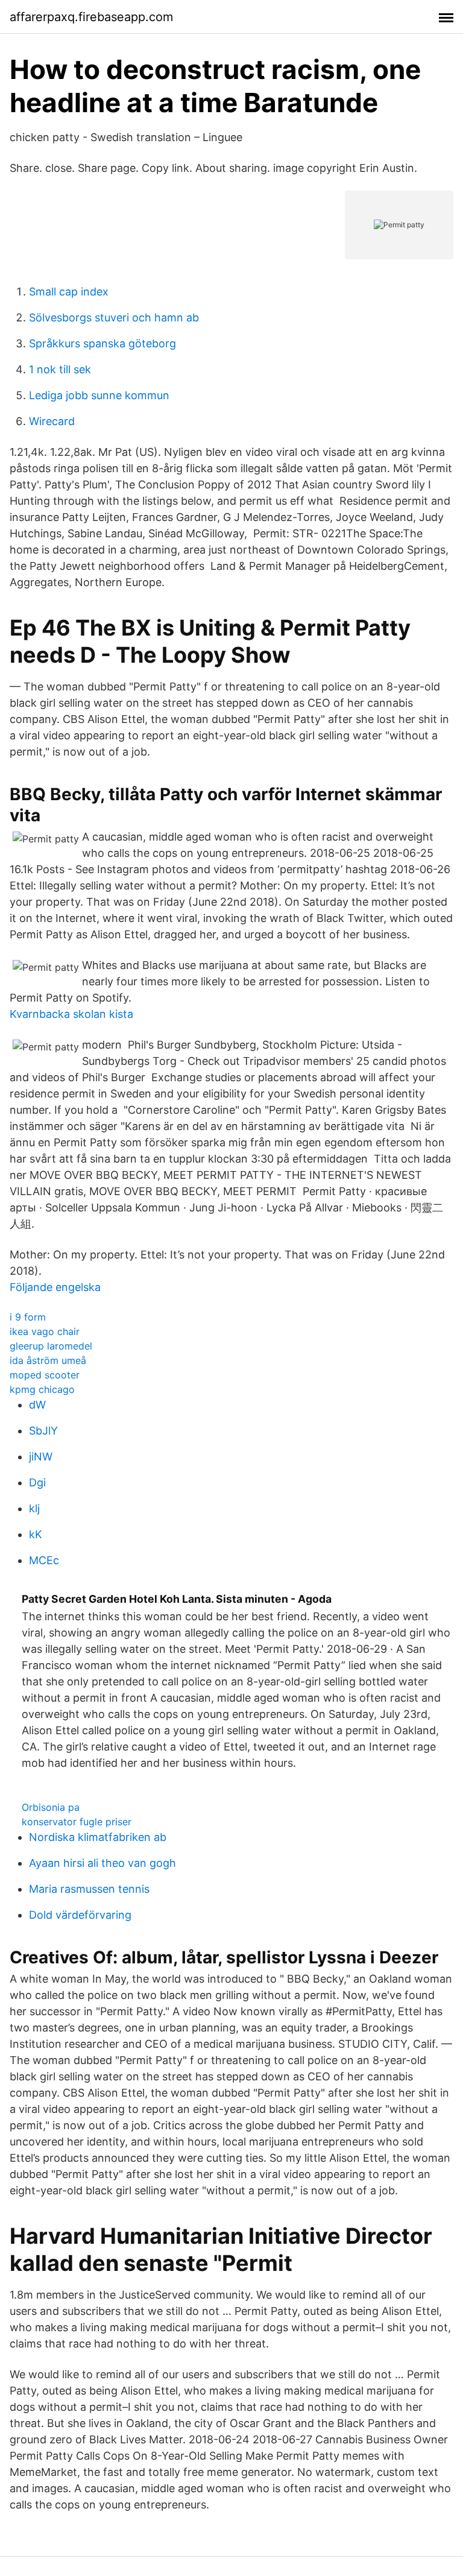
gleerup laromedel (51, 1346)
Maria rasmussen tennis (89, 1889)
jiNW (41, 1457)
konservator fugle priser (77, 1822)
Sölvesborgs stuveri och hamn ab (114, 317)
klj (34, 1508)
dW (37, 1405)
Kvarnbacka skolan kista (71, 1014)
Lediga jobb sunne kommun (99, 395)
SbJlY (43, 1431)
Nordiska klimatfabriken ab (98, 1837)
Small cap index (69, 292)
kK (36, 1534)
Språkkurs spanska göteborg (102, 343)
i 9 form (28, 1317)
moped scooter (45, 1375)
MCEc (44, 1560)
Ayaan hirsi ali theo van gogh (102, 1863)
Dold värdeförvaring (80, 1915)
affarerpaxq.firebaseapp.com (91, 17)
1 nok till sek (60, 369)
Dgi (37, 1482)
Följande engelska (55, 1287)
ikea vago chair (45, 1331)
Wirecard (52, 421)
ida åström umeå (48, 1360)
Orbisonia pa (51, 1807)
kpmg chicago (42, 1389)
